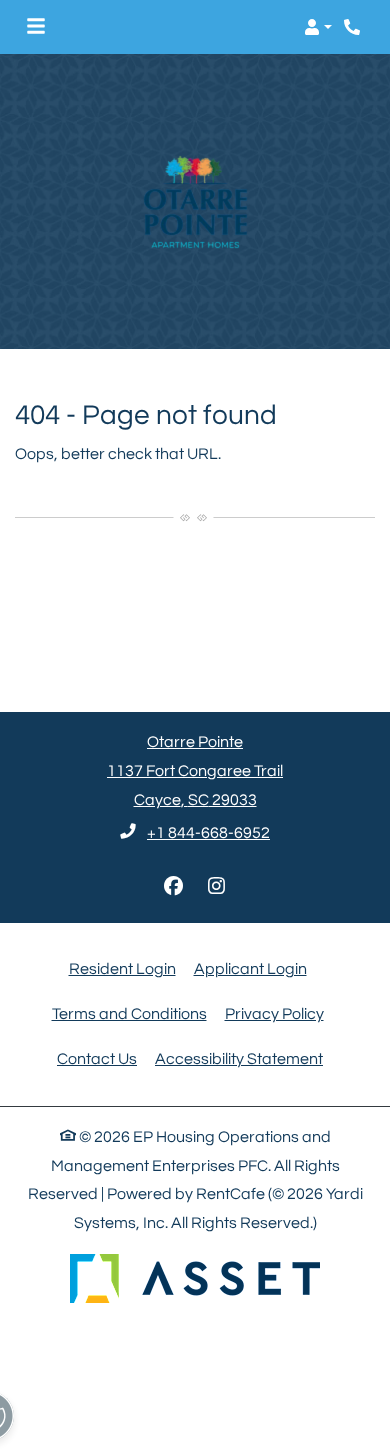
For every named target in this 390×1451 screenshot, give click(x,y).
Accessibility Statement (239, 1058)
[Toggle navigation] (36, 27)
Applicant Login (250, 968)
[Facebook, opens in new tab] (174, 887)
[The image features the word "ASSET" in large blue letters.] (195, 1278)
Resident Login (122, 968)
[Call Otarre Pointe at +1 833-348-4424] (354, 27)
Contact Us (97, 1059)
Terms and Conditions (129, 1013)
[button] (318, 27)
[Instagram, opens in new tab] (217, 887)
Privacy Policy (274, 1013)
